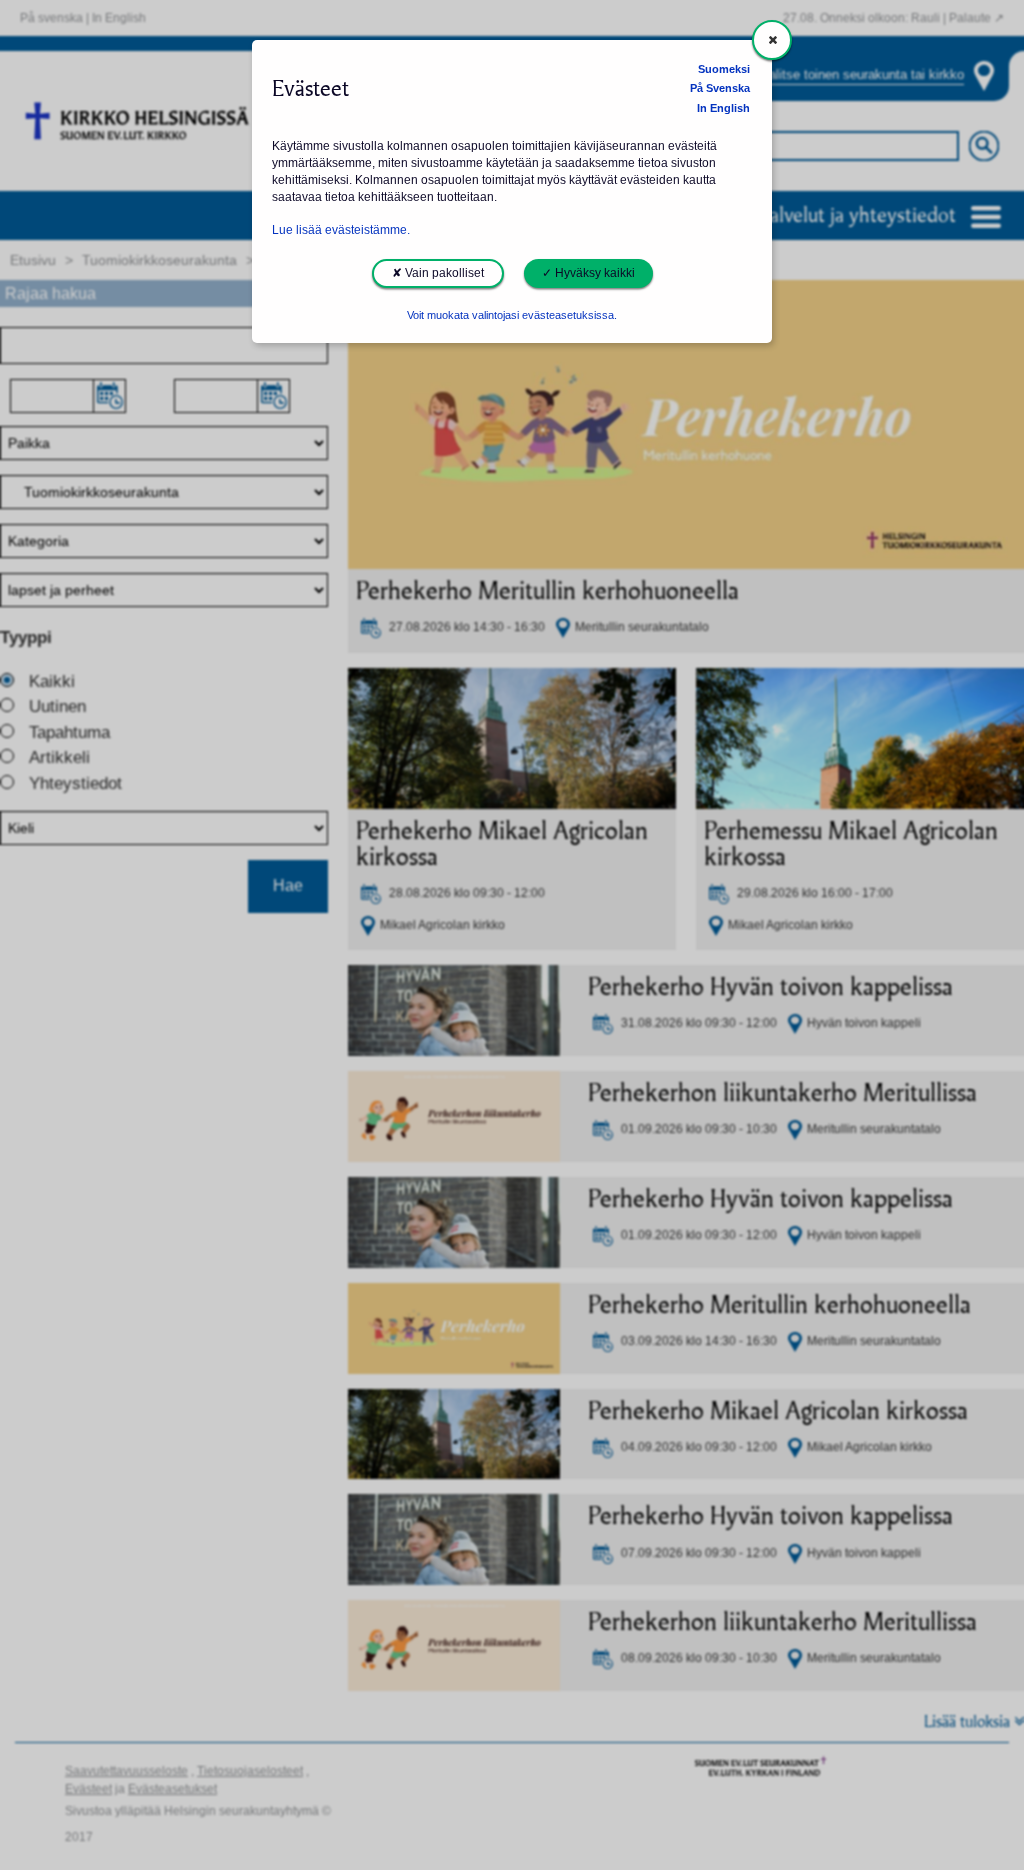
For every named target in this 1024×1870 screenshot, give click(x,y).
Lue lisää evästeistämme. (341, 230)
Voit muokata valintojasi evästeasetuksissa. (512, 315)
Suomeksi (724, 69)
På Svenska (720, 88)
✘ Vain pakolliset (438, 273)
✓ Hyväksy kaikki (588, 273)
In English (723, 108)
